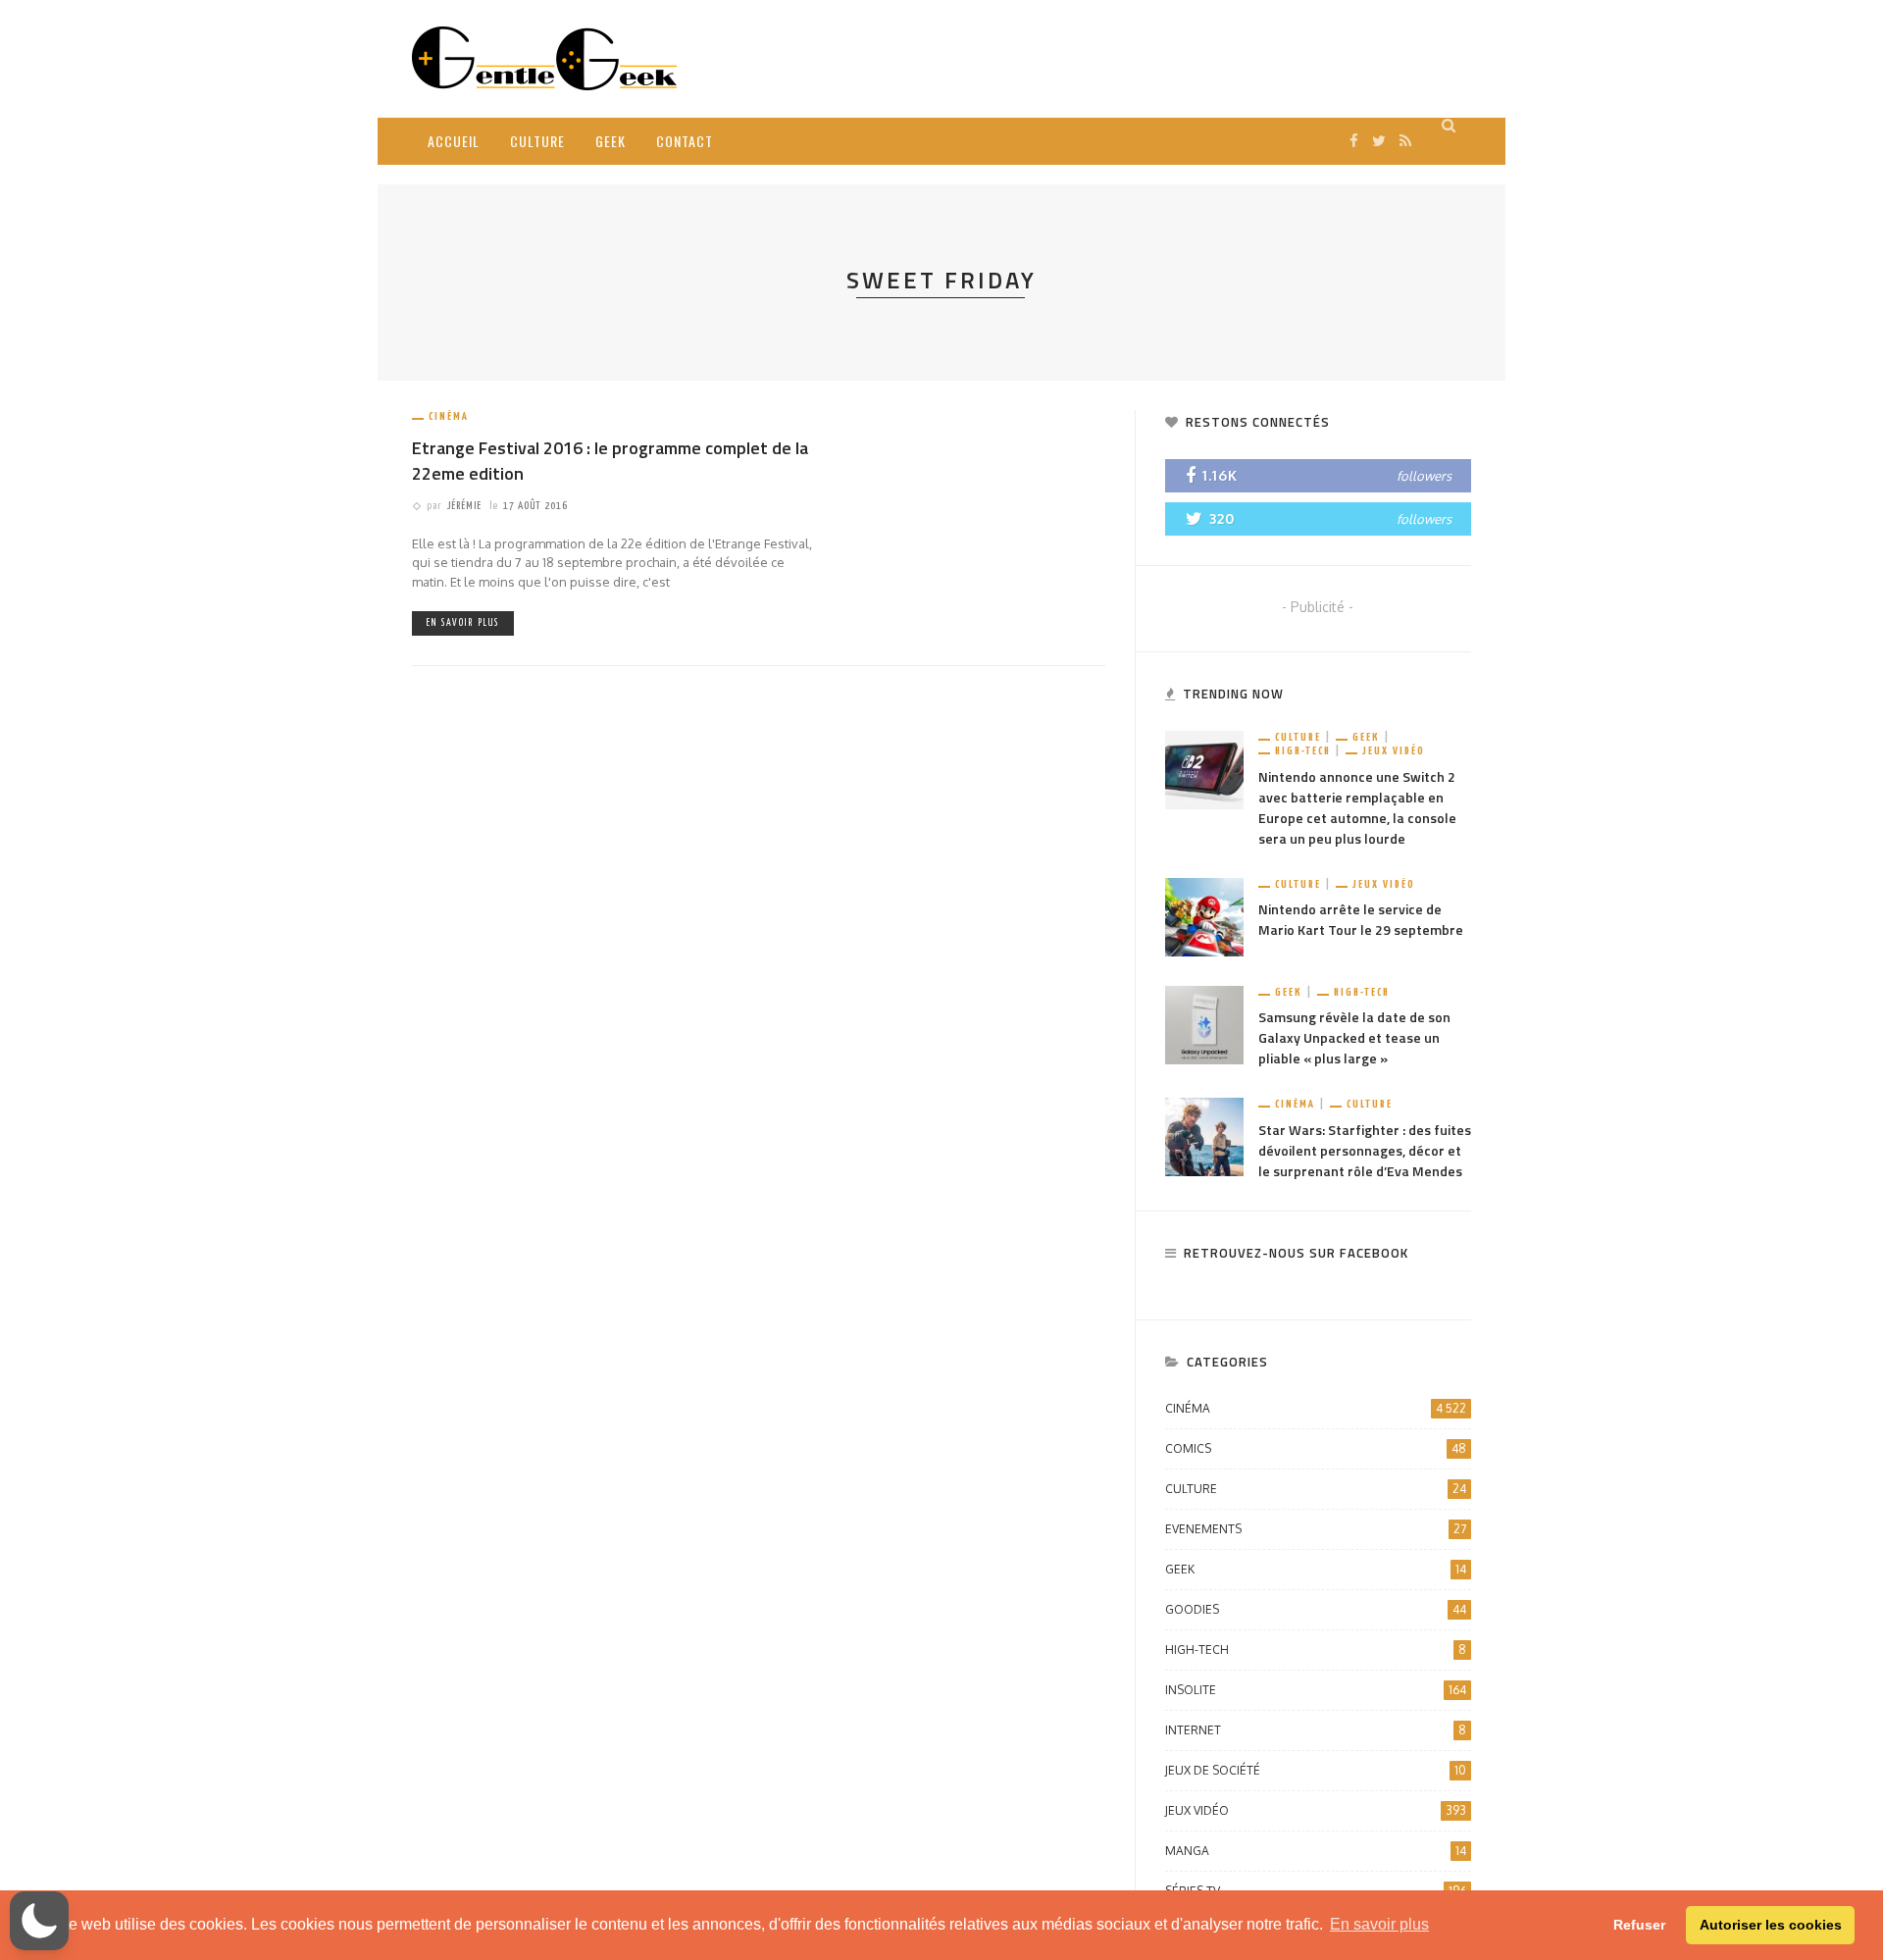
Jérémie (464, 506)
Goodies (1316, 1609)
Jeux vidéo (1394, 751)
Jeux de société (1316, 1770)
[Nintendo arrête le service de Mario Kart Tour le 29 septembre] (1204, 916)
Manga (1316, 1851)
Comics (1316, 1448)
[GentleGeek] (544, 57)
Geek (611, 141)
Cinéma (449, 416)
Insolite (1316, 1690)
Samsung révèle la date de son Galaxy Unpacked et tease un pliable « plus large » (1354, 1037)
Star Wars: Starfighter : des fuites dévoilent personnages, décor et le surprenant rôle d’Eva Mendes (1365, 1150)
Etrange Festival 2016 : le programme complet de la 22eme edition (610, 460)
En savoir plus (463, 623)
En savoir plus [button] (1379, 1924)
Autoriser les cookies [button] (1771, 1925)
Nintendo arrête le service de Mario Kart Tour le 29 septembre (1361, 919)
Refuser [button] (1639, 1925)
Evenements (1316, 1529)
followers (1424, 476)
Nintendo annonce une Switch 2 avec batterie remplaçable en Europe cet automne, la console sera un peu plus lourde (1357, 807)
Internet (1316, 1730)
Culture (537, 141)
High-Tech (1303, 751)
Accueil (454, 141)
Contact (685, 141)
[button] (39, 1921)
